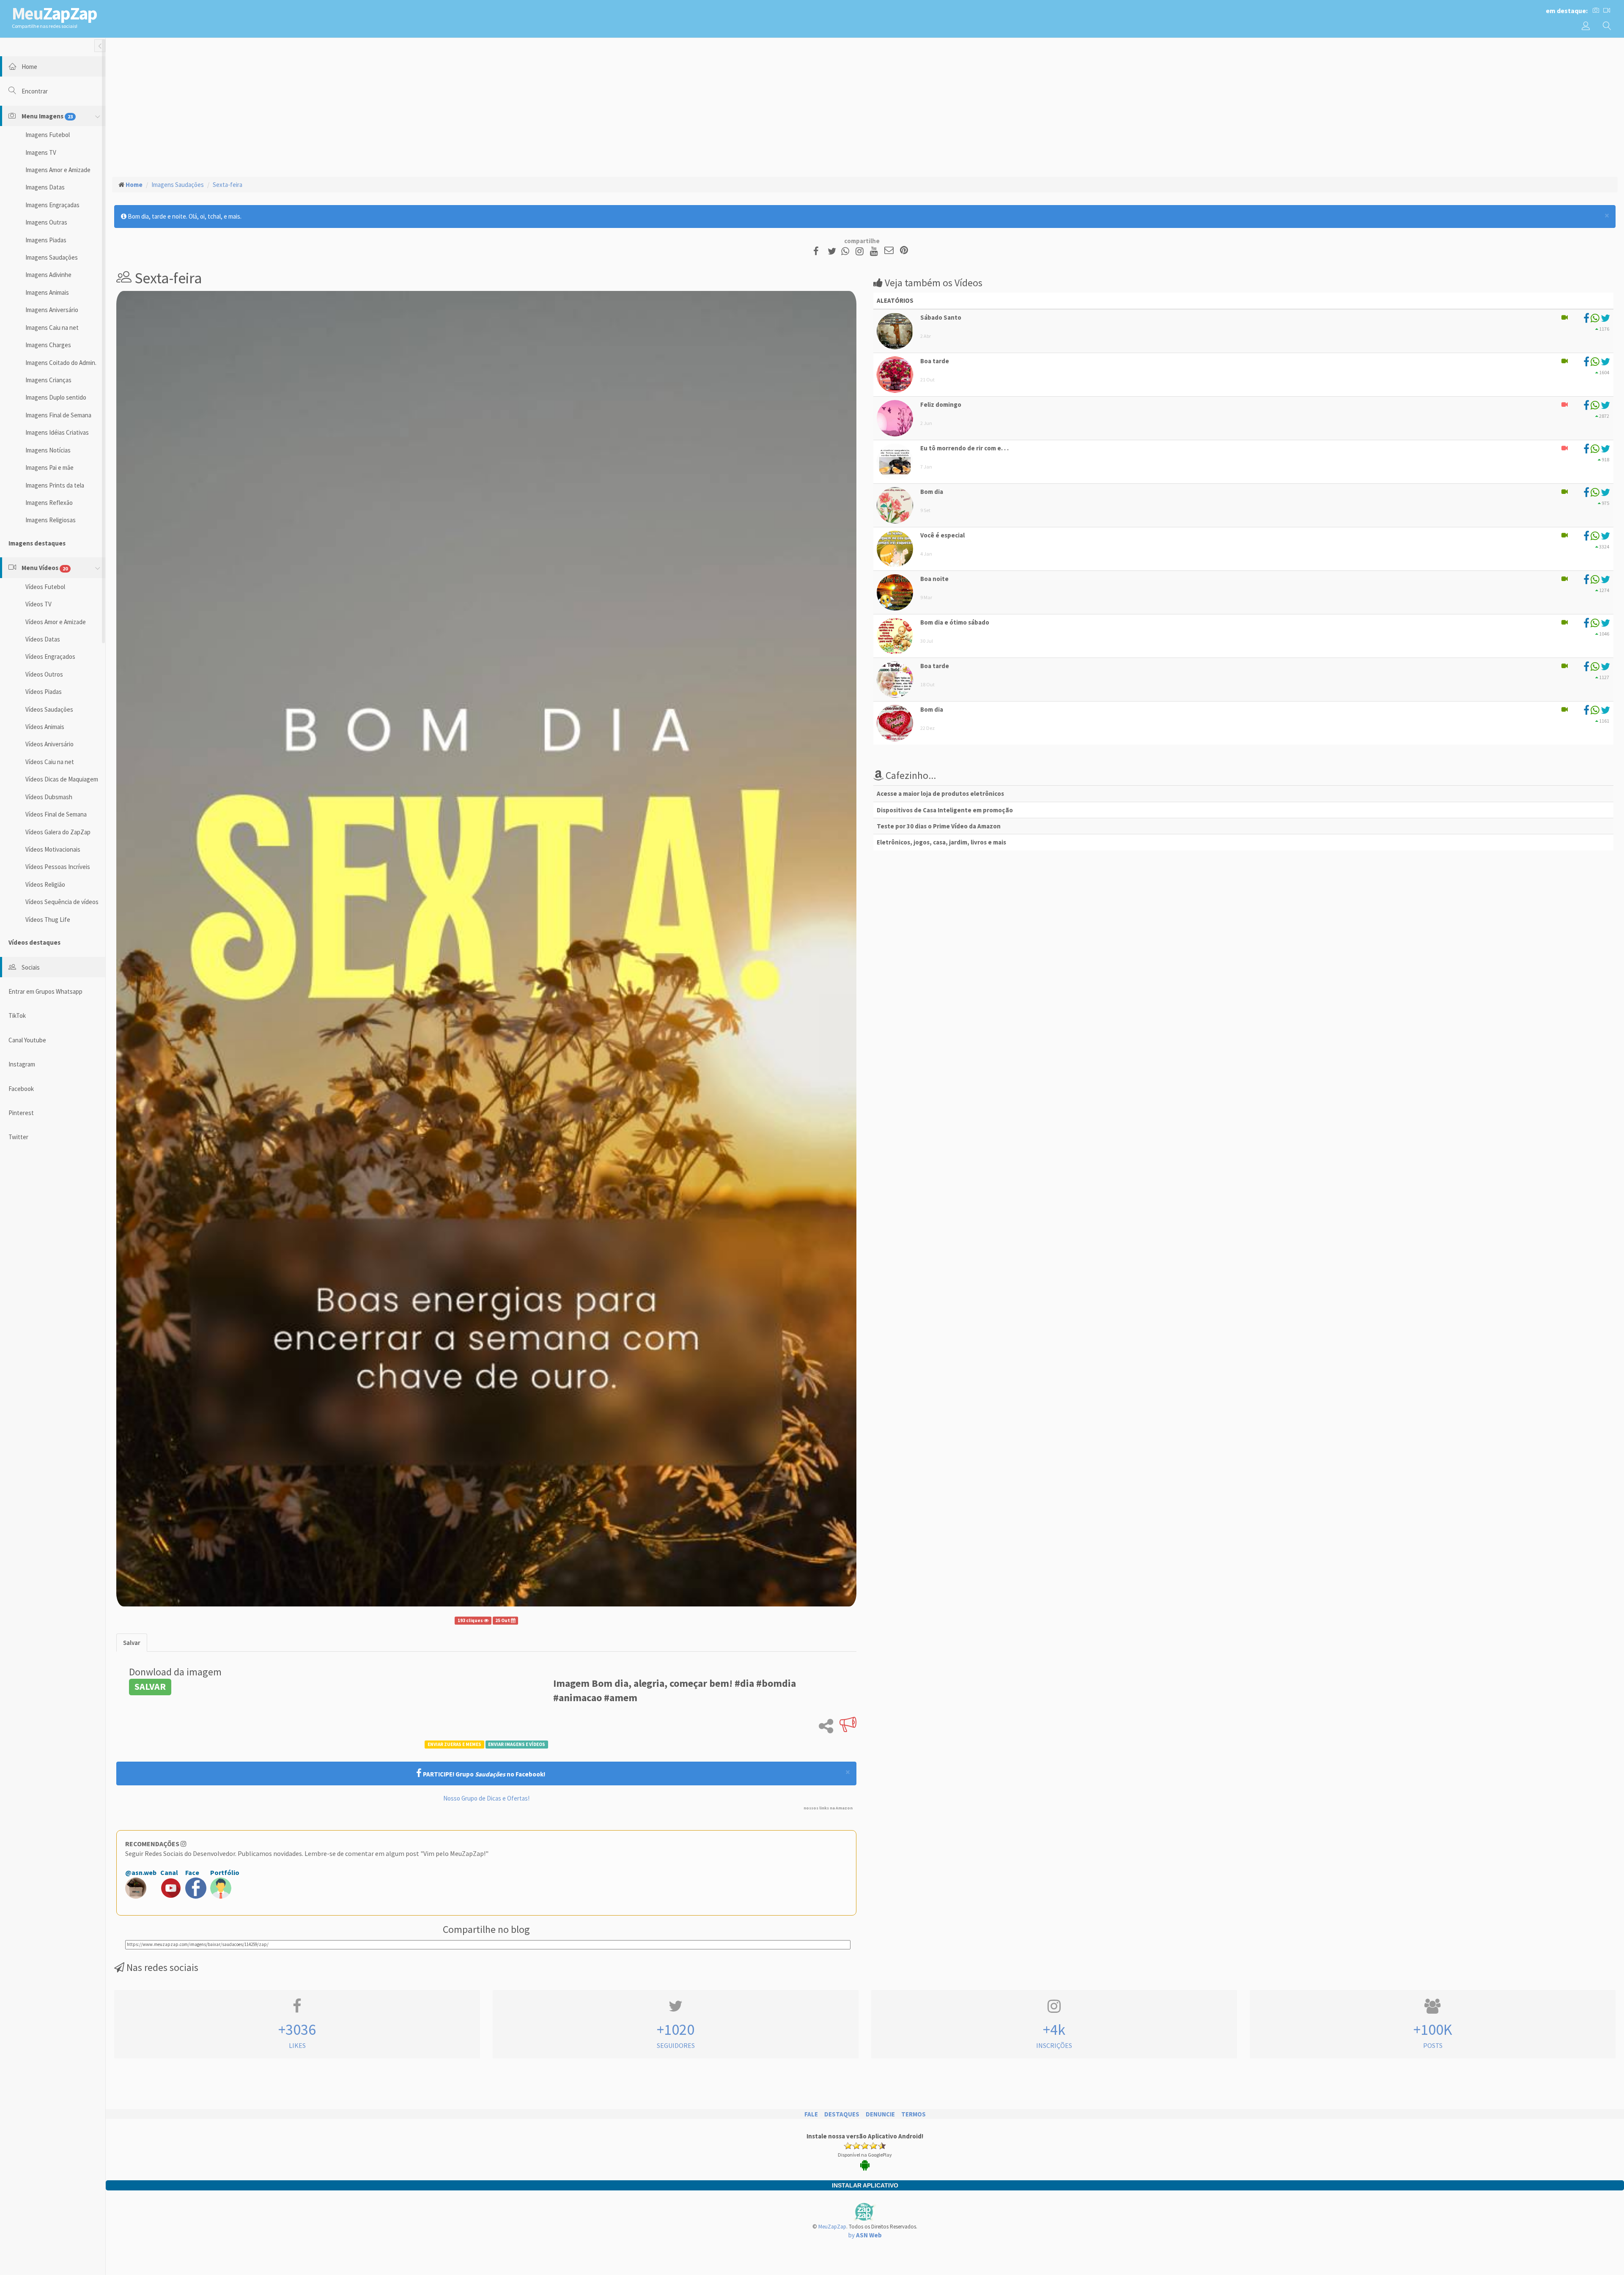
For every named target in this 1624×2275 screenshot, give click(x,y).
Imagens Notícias (48, 450)
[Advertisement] (865, 106)
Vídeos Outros (44, 674)
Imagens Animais (47, 292)
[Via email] (889, 251)
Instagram (22, 1064)
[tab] (132, 1643)
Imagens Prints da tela (55, 485)
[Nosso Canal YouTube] (875, 251)
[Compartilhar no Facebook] (819, 251)
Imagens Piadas (46, 240)
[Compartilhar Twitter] (834, 251)
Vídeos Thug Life (48, 920)
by (865, 2235)
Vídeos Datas (43, 639)
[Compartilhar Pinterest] (904, 251)
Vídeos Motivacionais (53, 849)
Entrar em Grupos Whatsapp (45, 991)
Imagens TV (41, 152)
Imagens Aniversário (52, 310)
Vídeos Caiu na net (50, 762)
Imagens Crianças (48, 380)
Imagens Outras (46, 222)
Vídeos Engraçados (50, 656)
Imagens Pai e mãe (49, 467)
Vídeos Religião (45, 884)
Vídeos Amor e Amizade (56, 622)
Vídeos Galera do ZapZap (58, 832)
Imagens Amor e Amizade (58, 170)
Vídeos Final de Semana (56, 814)
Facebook (21, 1089)
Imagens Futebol (48, 135)
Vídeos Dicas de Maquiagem (62, 779)
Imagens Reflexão (49, 503)
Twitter (18, 1137)
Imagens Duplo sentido (56, 397)
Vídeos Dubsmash (49, 797)
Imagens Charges (48, 345)
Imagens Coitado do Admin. (61, 363)
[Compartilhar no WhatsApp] (847, 251)
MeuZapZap (832, 2227)
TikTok (17, 1016)
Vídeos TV (38, 604)
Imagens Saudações (52, 257)
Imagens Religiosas (51, 520)
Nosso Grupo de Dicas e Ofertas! (486, 1798)
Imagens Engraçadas (52, 205)
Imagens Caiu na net (52, 328)
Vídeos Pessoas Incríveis (58, 867)
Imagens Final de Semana (58, 415)
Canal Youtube (27, 1040)
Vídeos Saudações (49, 709)
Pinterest (21, 1113)
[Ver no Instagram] (861, 251)
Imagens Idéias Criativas (57, 432)
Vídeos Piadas (44, 692)
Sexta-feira (228, 185)
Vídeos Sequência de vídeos (62, 902)
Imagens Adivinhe (48, 275)
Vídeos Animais (45, 727)
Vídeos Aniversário (49, 744)
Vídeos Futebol (45, 587)
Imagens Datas (45, 187)
